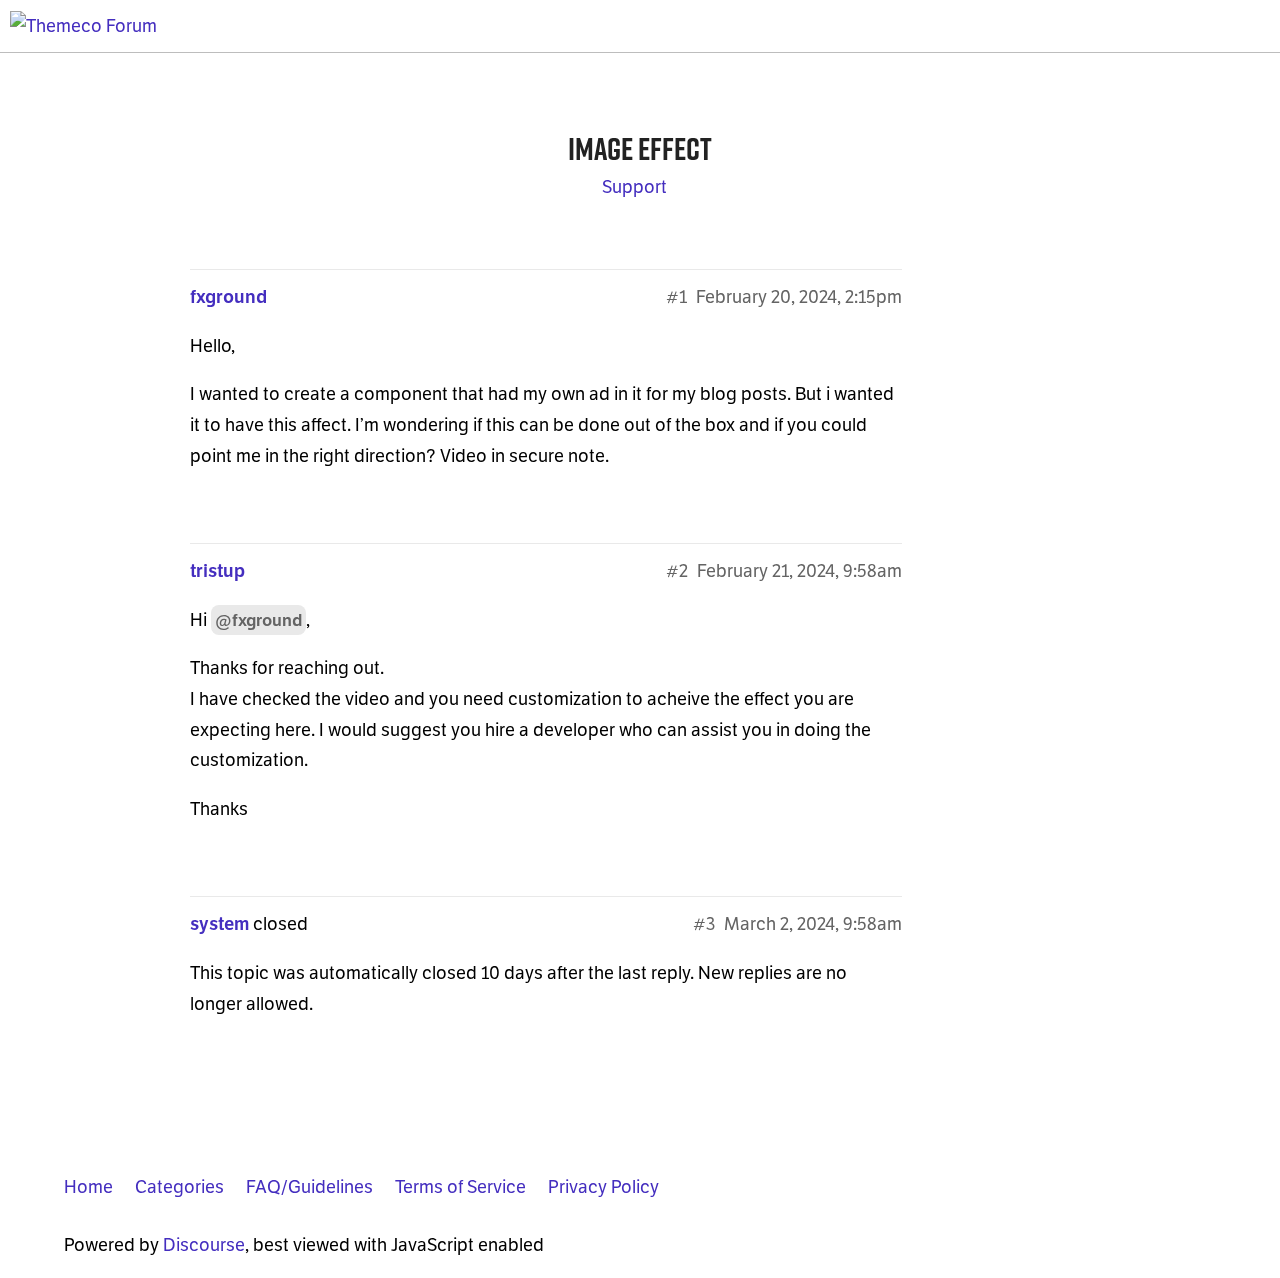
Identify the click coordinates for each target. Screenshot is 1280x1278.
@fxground (258, 620)
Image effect (640, 148)
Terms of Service (460, 1186)
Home (88, 1186)
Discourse (204, 1244)
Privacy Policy (603, 1186)
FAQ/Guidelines (309, 1186)
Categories (179, 1186)
